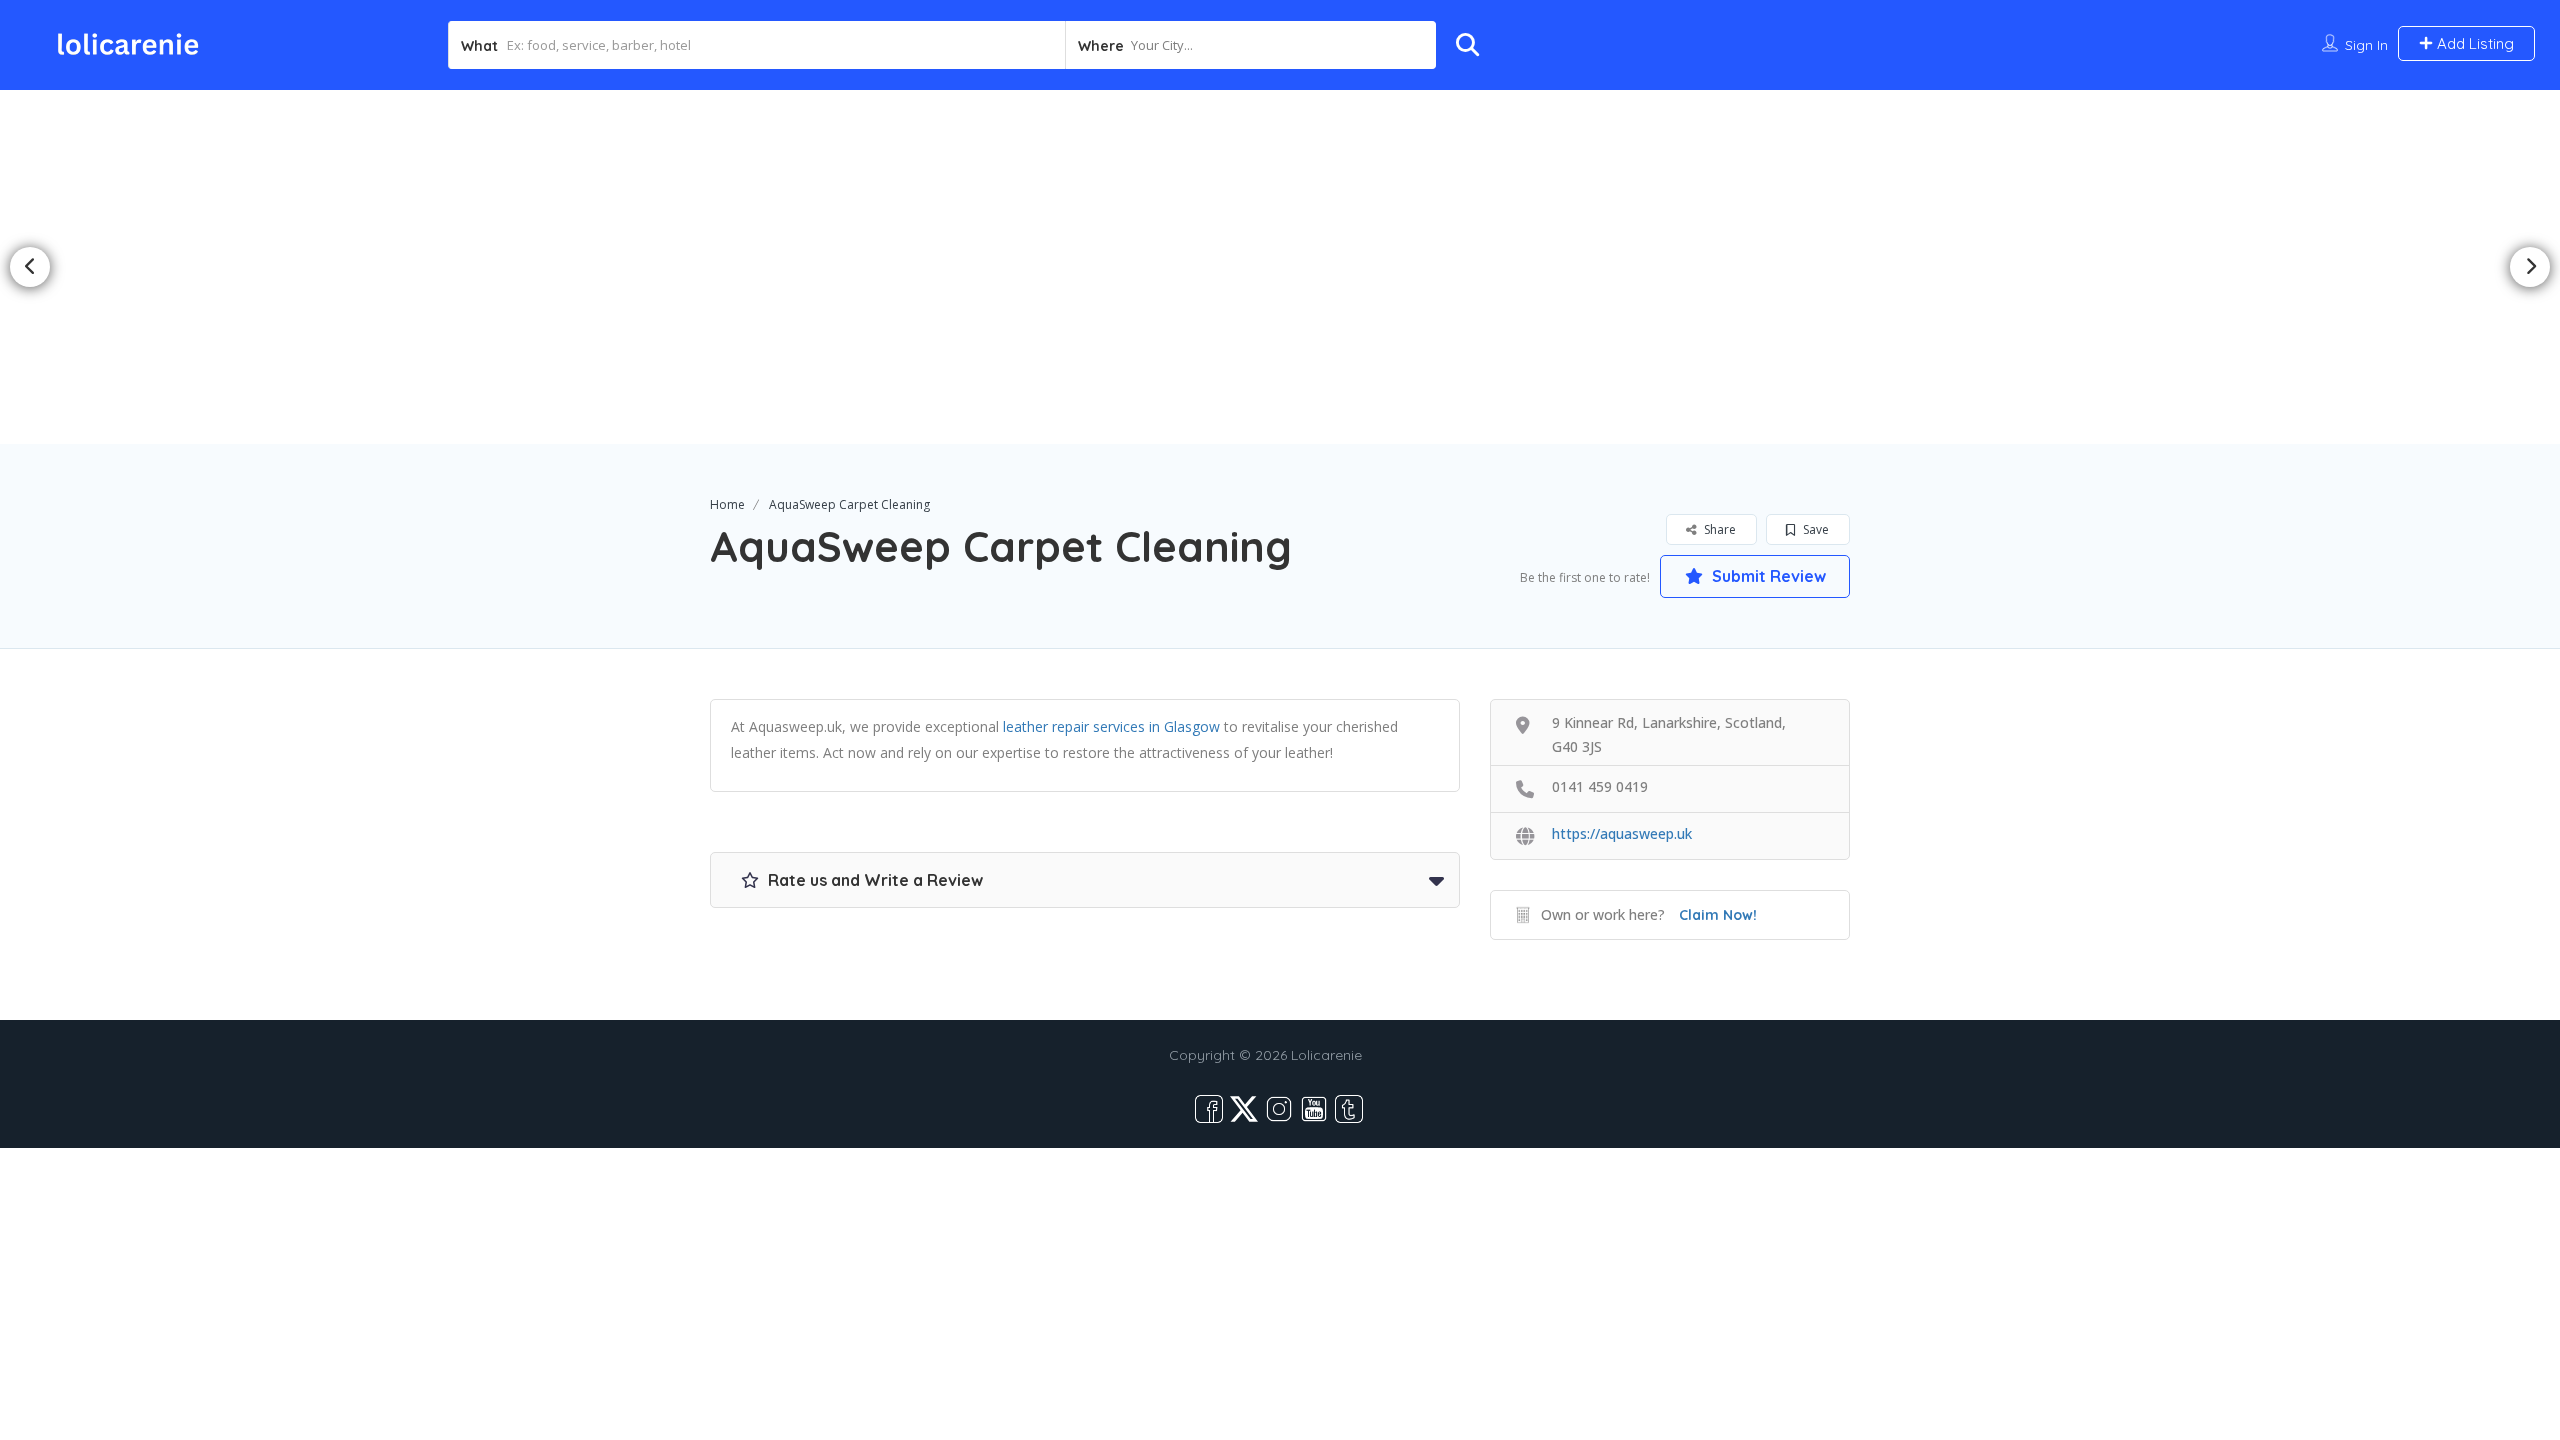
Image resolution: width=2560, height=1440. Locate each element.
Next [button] (2530, 267)
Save (1814, 529)
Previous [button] (30, 267)
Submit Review (1767, 576)
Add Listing (2473, 43)
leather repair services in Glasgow (1111, 726)
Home (727, 504)
